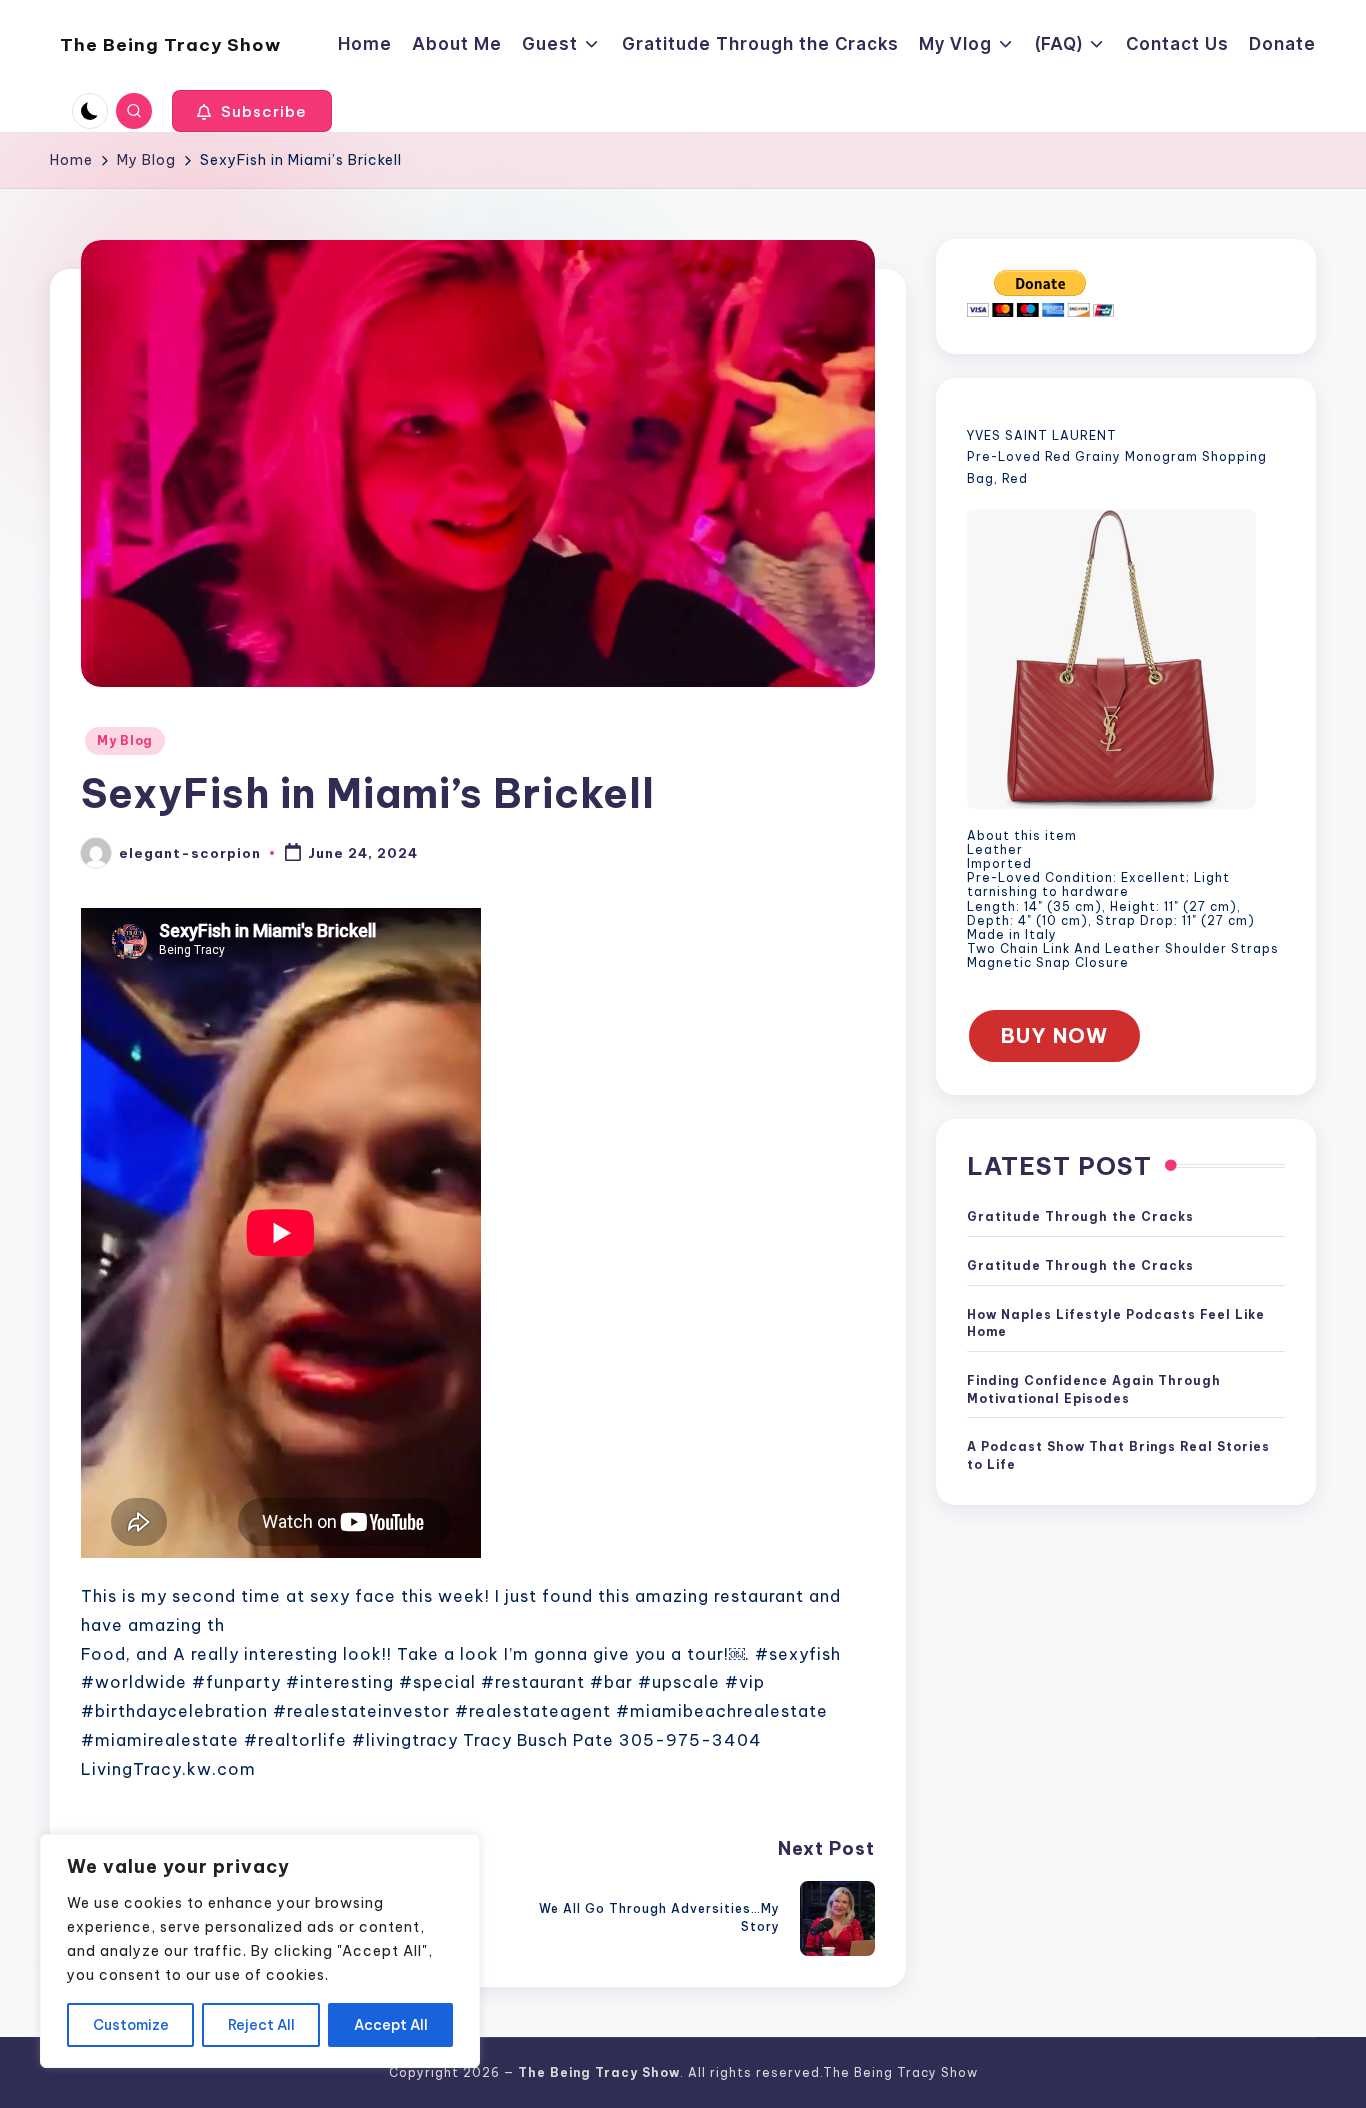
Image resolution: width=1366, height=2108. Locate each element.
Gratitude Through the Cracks (1080, 1217)
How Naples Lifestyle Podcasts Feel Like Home (1116, 1323)
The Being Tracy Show (170, 45)
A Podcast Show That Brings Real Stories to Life (1118, 1456)
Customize (131, 2025)
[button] (252, 111)
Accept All (391, 2025)
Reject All (261, 2025)
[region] (260, 1951)
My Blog (125, 740)
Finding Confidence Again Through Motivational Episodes (1094, 1389)
